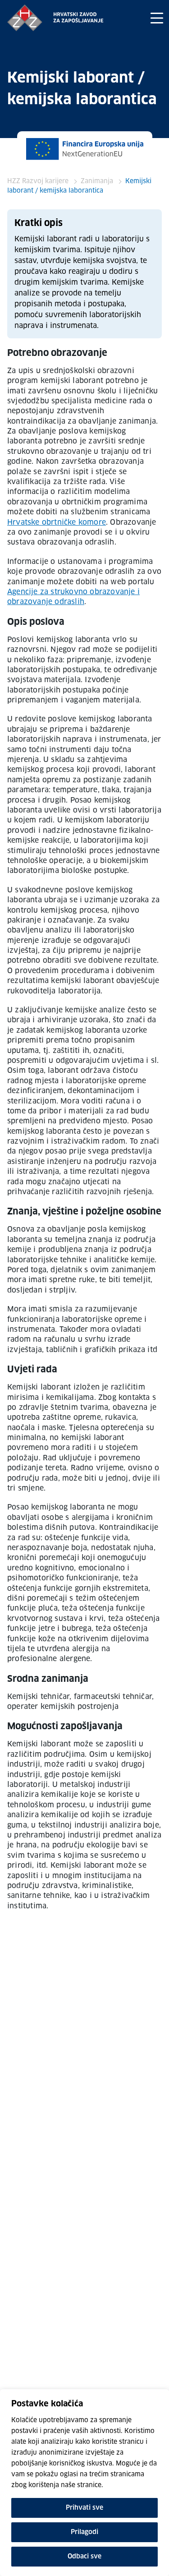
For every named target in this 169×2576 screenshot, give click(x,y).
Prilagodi (84, 2532)
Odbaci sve (84, 2557)
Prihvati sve (84, 2508)
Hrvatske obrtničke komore (57, 522)
